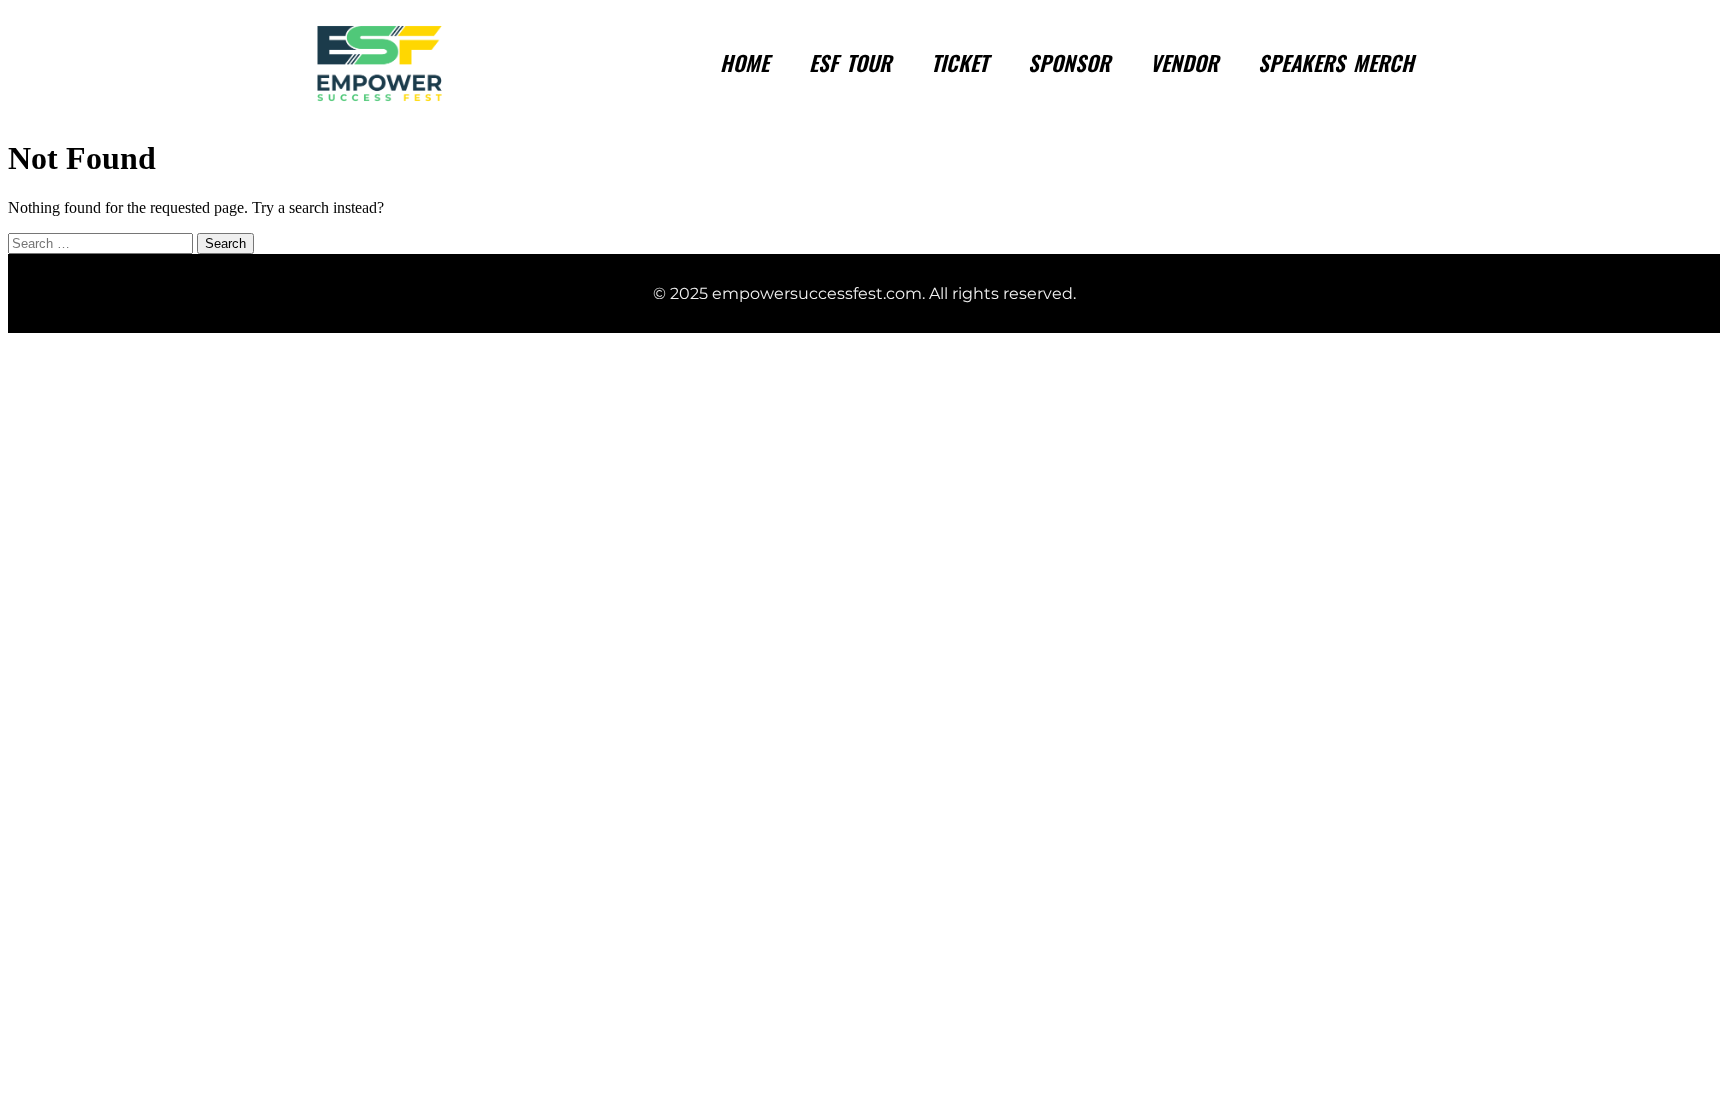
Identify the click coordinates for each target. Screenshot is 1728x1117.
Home (744, 63)
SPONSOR (1069, 63)
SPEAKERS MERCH (1336, 63)
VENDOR (1184, 63)
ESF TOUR (850, 63)
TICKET (959, 63)
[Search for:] (102, 242)
